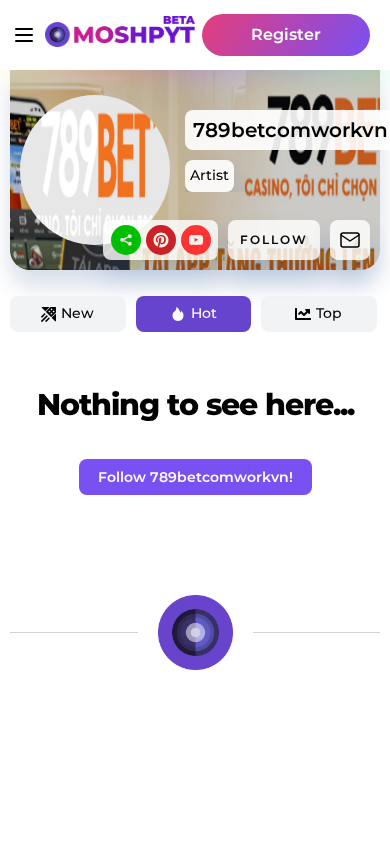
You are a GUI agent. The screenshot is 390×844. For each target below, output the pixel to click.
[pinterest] (161, 240)
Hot (204, 313)
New (77, 313)
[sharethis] (126, 240)
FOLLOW (274, 239)
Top (329, 313)
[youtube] (196, 240)
